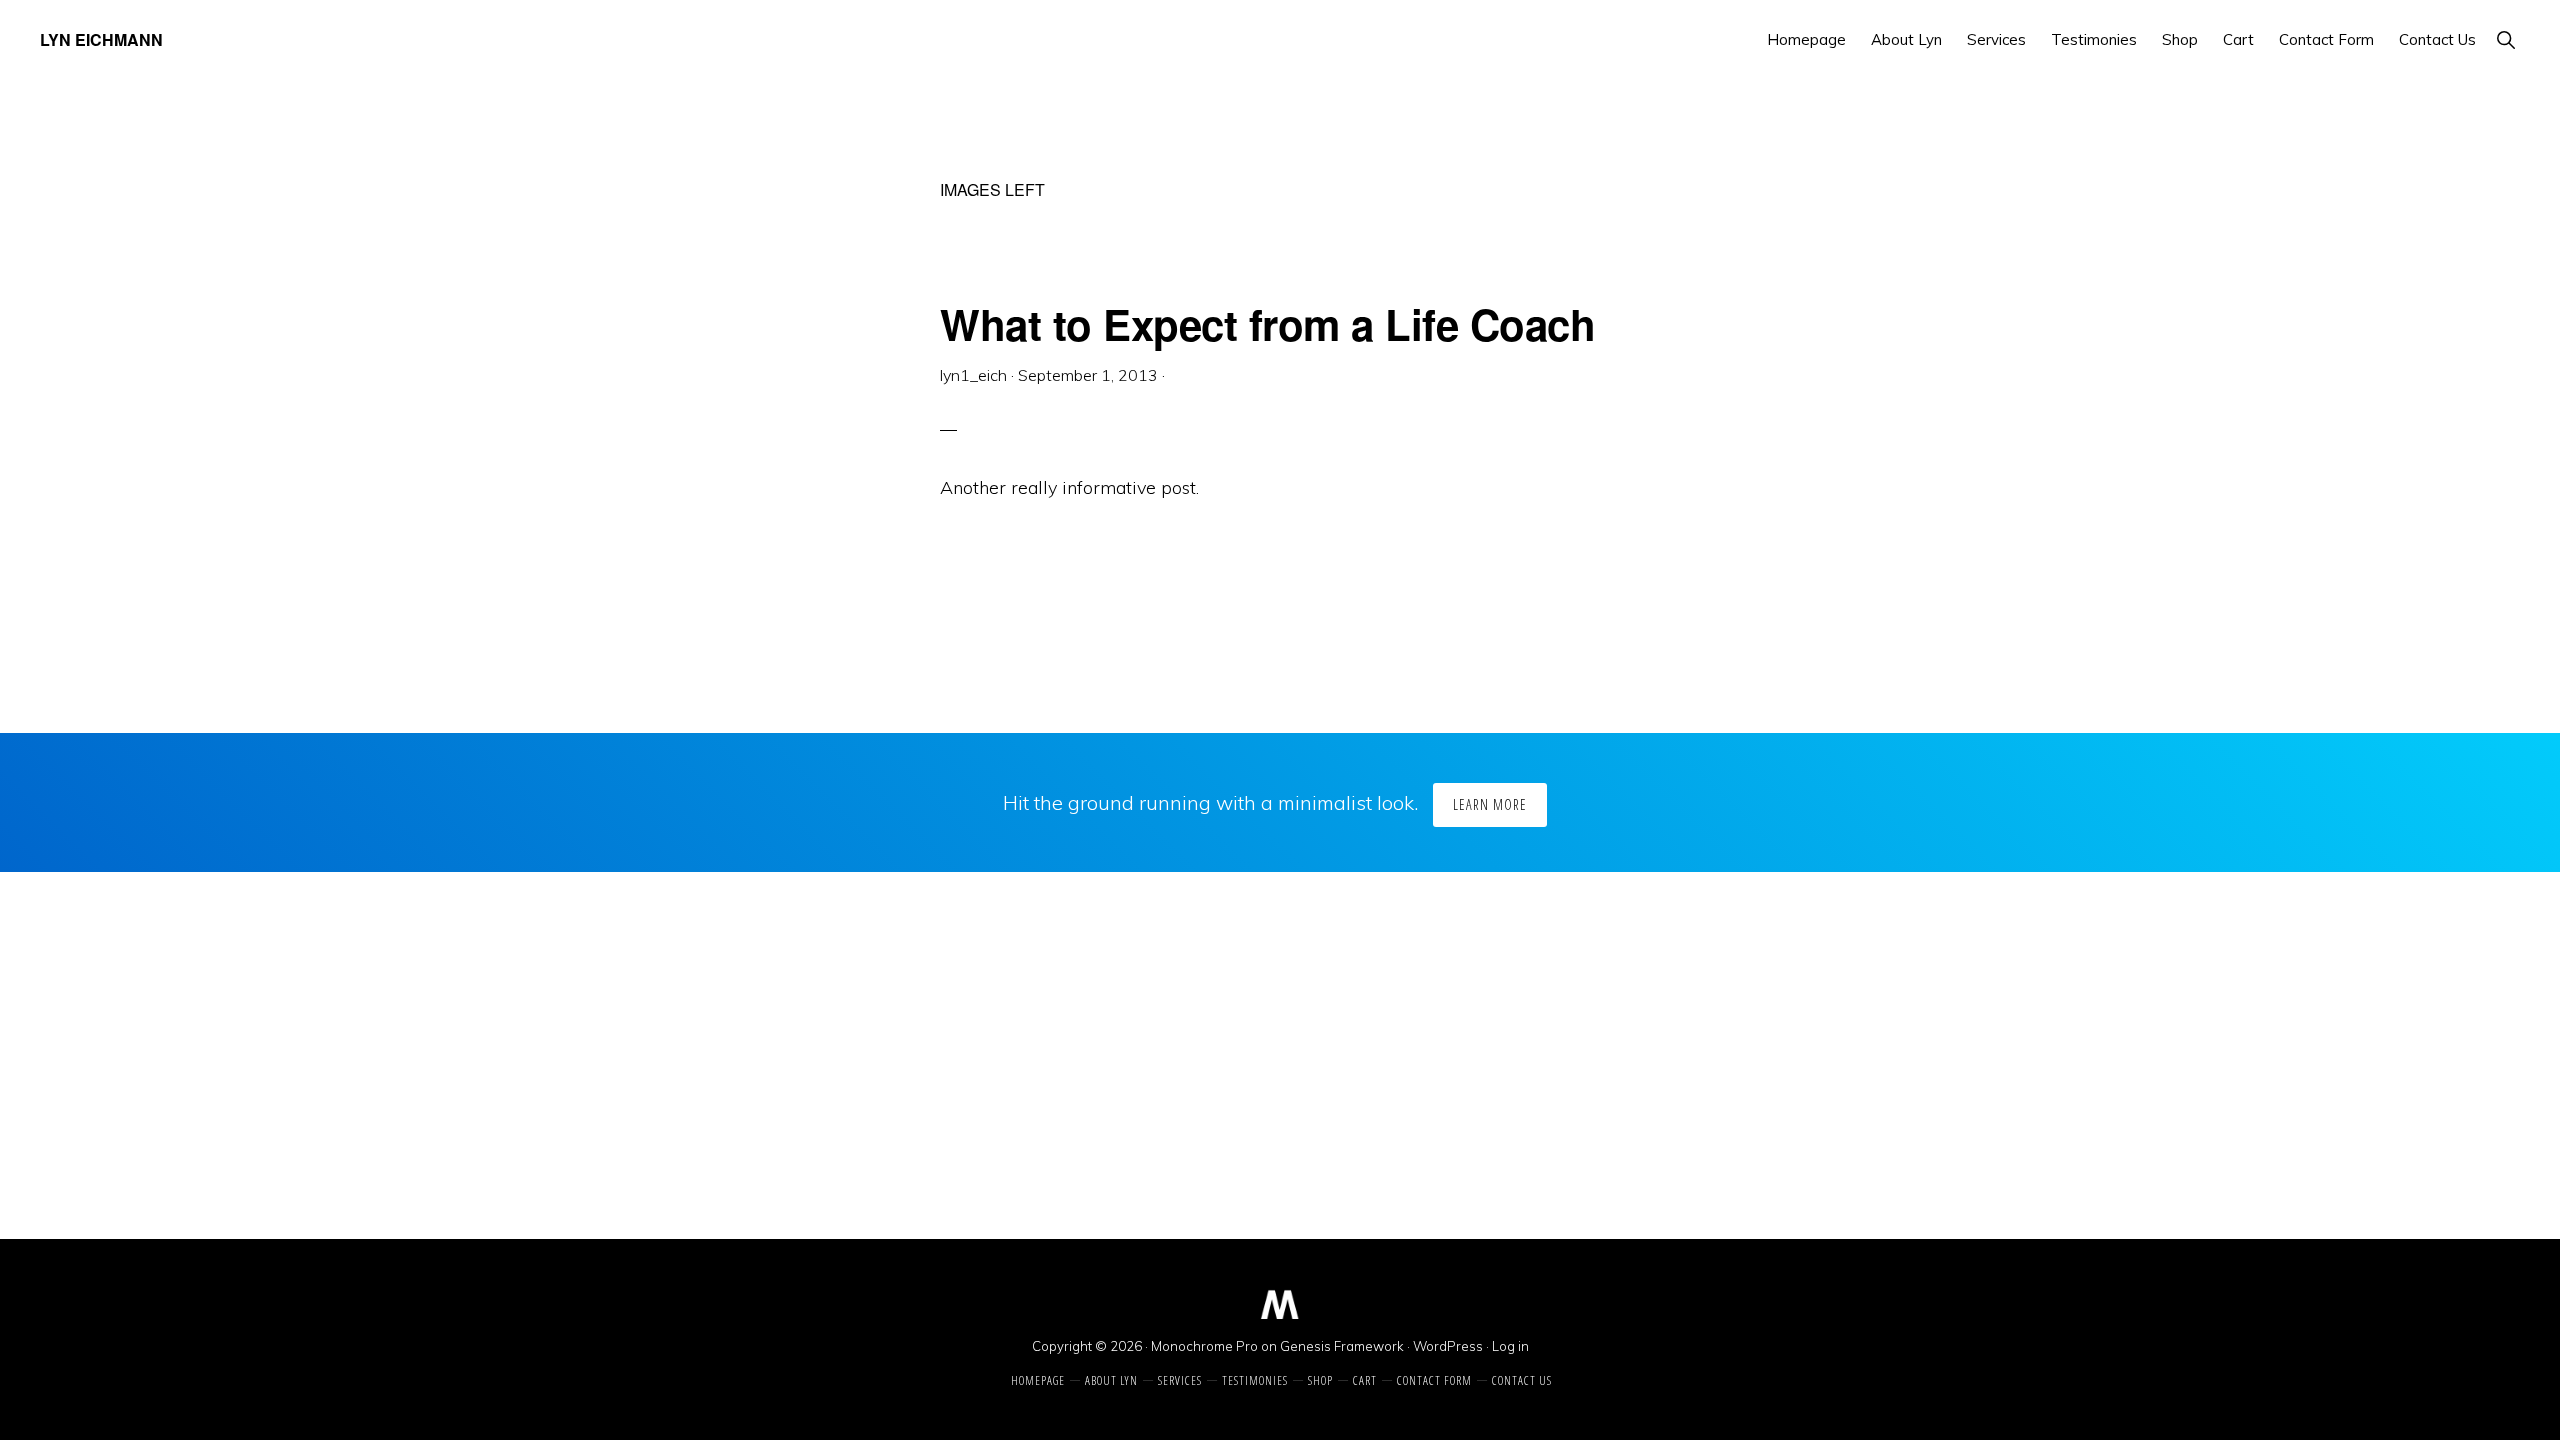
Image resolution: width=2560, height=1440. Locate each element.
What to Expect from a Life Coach (1267, 324)
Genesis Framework (1342, 1346)
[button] (2505, 39)
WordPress (1448, 1346)
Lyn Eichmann (101, 39)
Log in (1510, 1346)
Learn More (1490, 804)
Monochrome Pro (1204, 1346)
